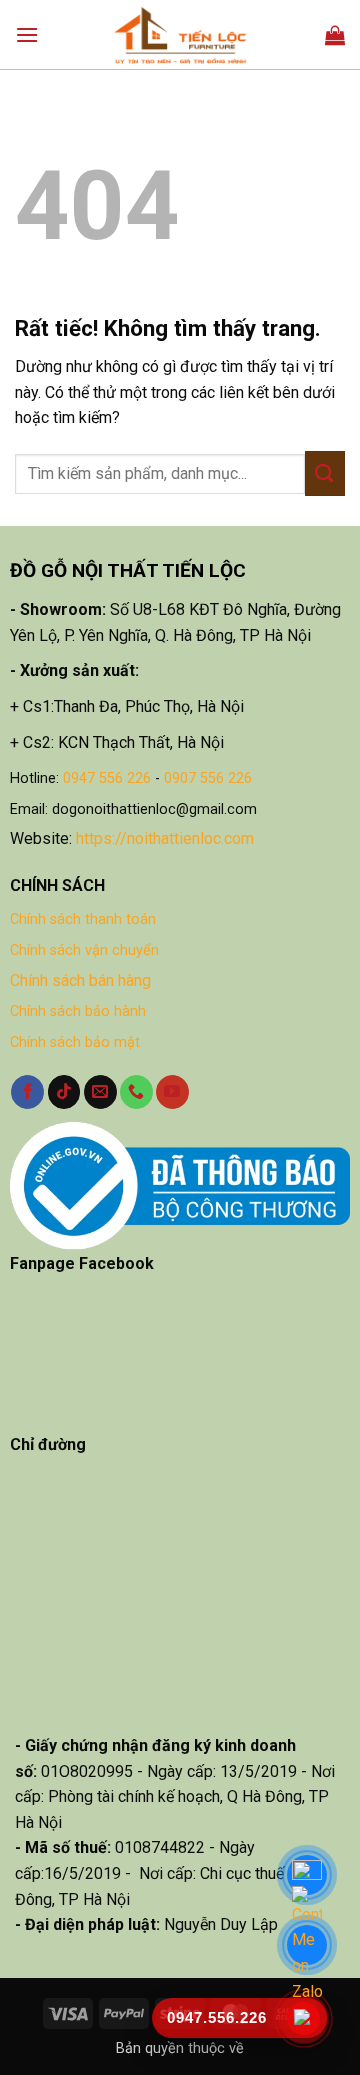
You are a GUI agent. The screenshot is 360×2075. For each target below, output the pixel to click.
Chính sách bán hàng (80, 980)
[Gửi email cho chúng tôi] (100, 1092)
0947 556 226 (107, 778)
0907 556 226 (208, 778)
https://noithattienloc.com (165, 838)
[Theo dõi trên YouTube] (172, 1092)
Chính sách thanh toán (83, 919)
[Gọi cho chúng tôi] (136, 1092)
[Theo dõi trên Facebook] (27, 1092)
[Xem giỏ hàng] (335, 35)
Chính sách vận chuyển (84, 950)
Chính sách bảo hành (78, 1011)
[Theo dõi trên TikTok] (64, 1092)
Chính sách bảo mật (75, 1042)
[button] (27, 34)
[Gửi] (325, 473)
